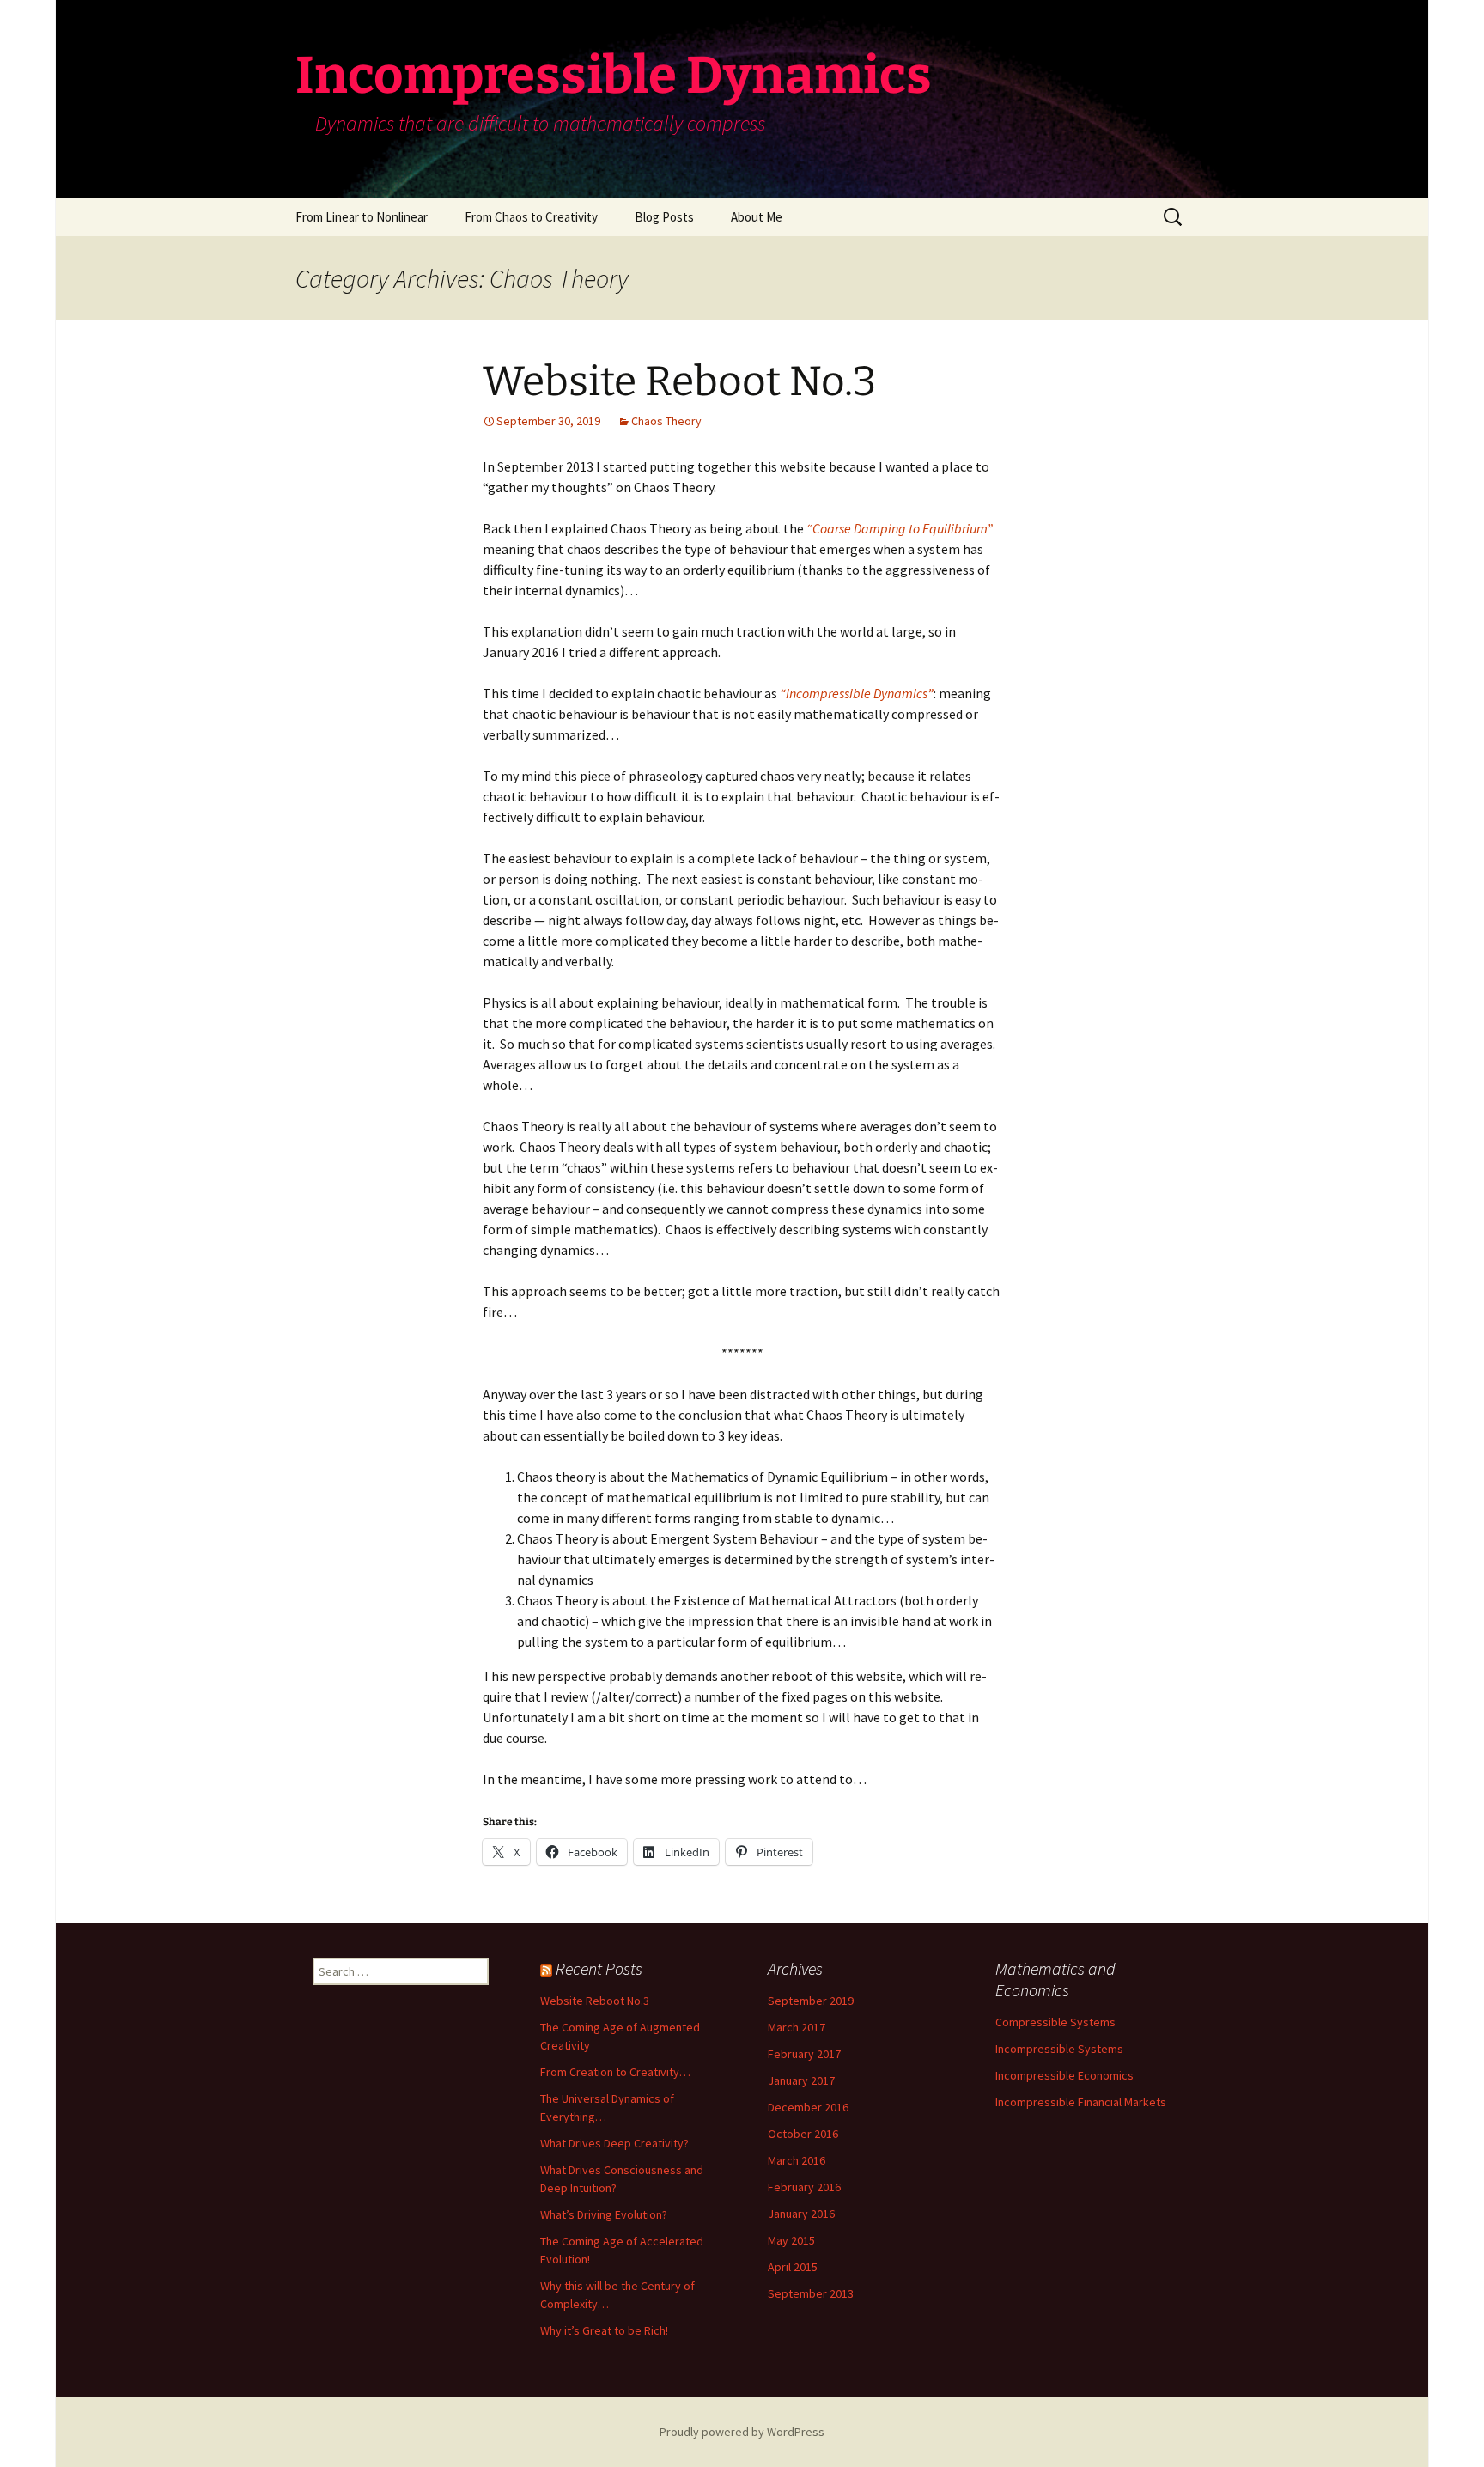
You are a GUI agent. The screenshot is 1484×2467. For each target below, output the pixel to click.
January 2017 (801, 2080)
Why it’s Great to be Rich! (604, 2330)
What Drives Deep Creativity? (614, 2143)
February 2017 (804, 2054)
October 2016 (803, 2134)
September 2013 (811, 2293)
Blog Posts (664, 217)
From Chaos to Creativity (531, 217)
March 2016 (797, 2160)
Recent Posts (599, 1968)
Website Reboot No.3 (679, 381)
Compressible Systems (1055, 2022)
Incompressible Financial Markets (1081, 2102)
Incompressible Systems (1059, 2049)
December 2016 (808, 2107)
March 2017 (797, 2027)
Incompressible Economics (1064, 2075)
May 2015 (791, 2240)
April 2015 (793, 2267)
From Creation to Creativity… (615, 2072)
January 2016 (801, 2214)
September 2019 (811, 2001)
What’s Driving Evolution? (604, 2214)
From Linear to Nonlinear (362, 217)
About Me (757, 217)
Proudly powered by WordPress (742, 2432)
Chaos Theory (666, 421)
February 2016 (804, 2187)
